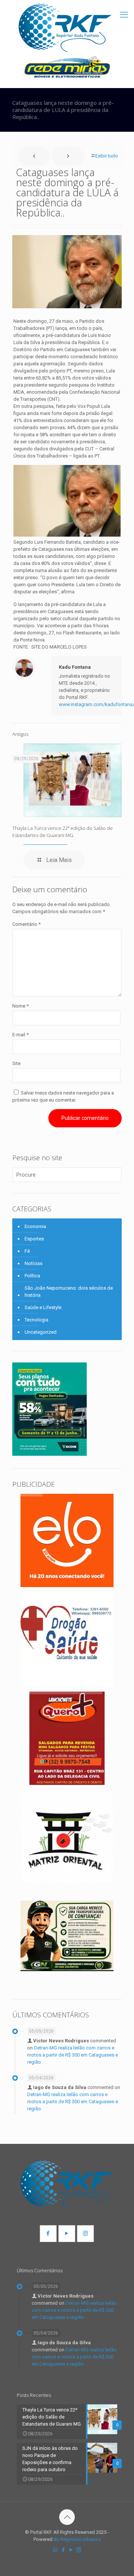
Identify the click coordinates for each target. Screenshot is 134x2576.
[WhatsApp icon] (55, 2550)
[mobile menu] (124, 15)
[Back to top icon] (67, 2517)
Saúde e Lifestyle (43, 1307)
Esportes (34, 1239)
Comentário (26, 924)
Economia (35, 1226)
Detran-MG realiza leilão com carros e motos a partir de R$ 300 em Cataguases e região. (73, 2055)
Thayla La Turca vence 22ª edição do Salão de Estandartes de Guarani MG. (63, 832)
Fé (27, 1251)
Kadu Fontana (75, 667)
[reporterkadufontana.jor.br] (65, 28)
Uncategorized (41, 1332)
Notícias (33, 1263)
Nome (20, 1006)
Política (32, 1276)
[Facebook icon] (63, 2550)
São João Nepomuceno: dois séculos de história (69, 1292)
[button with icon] (48, 2234)
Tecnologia (36, 1320)
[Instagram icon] (79, 2550)
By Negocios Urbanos (77, 2539)
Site (16, 1063)
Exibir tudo (107, 156)
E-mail (20, 1035)
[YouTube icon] (71, 2550)
